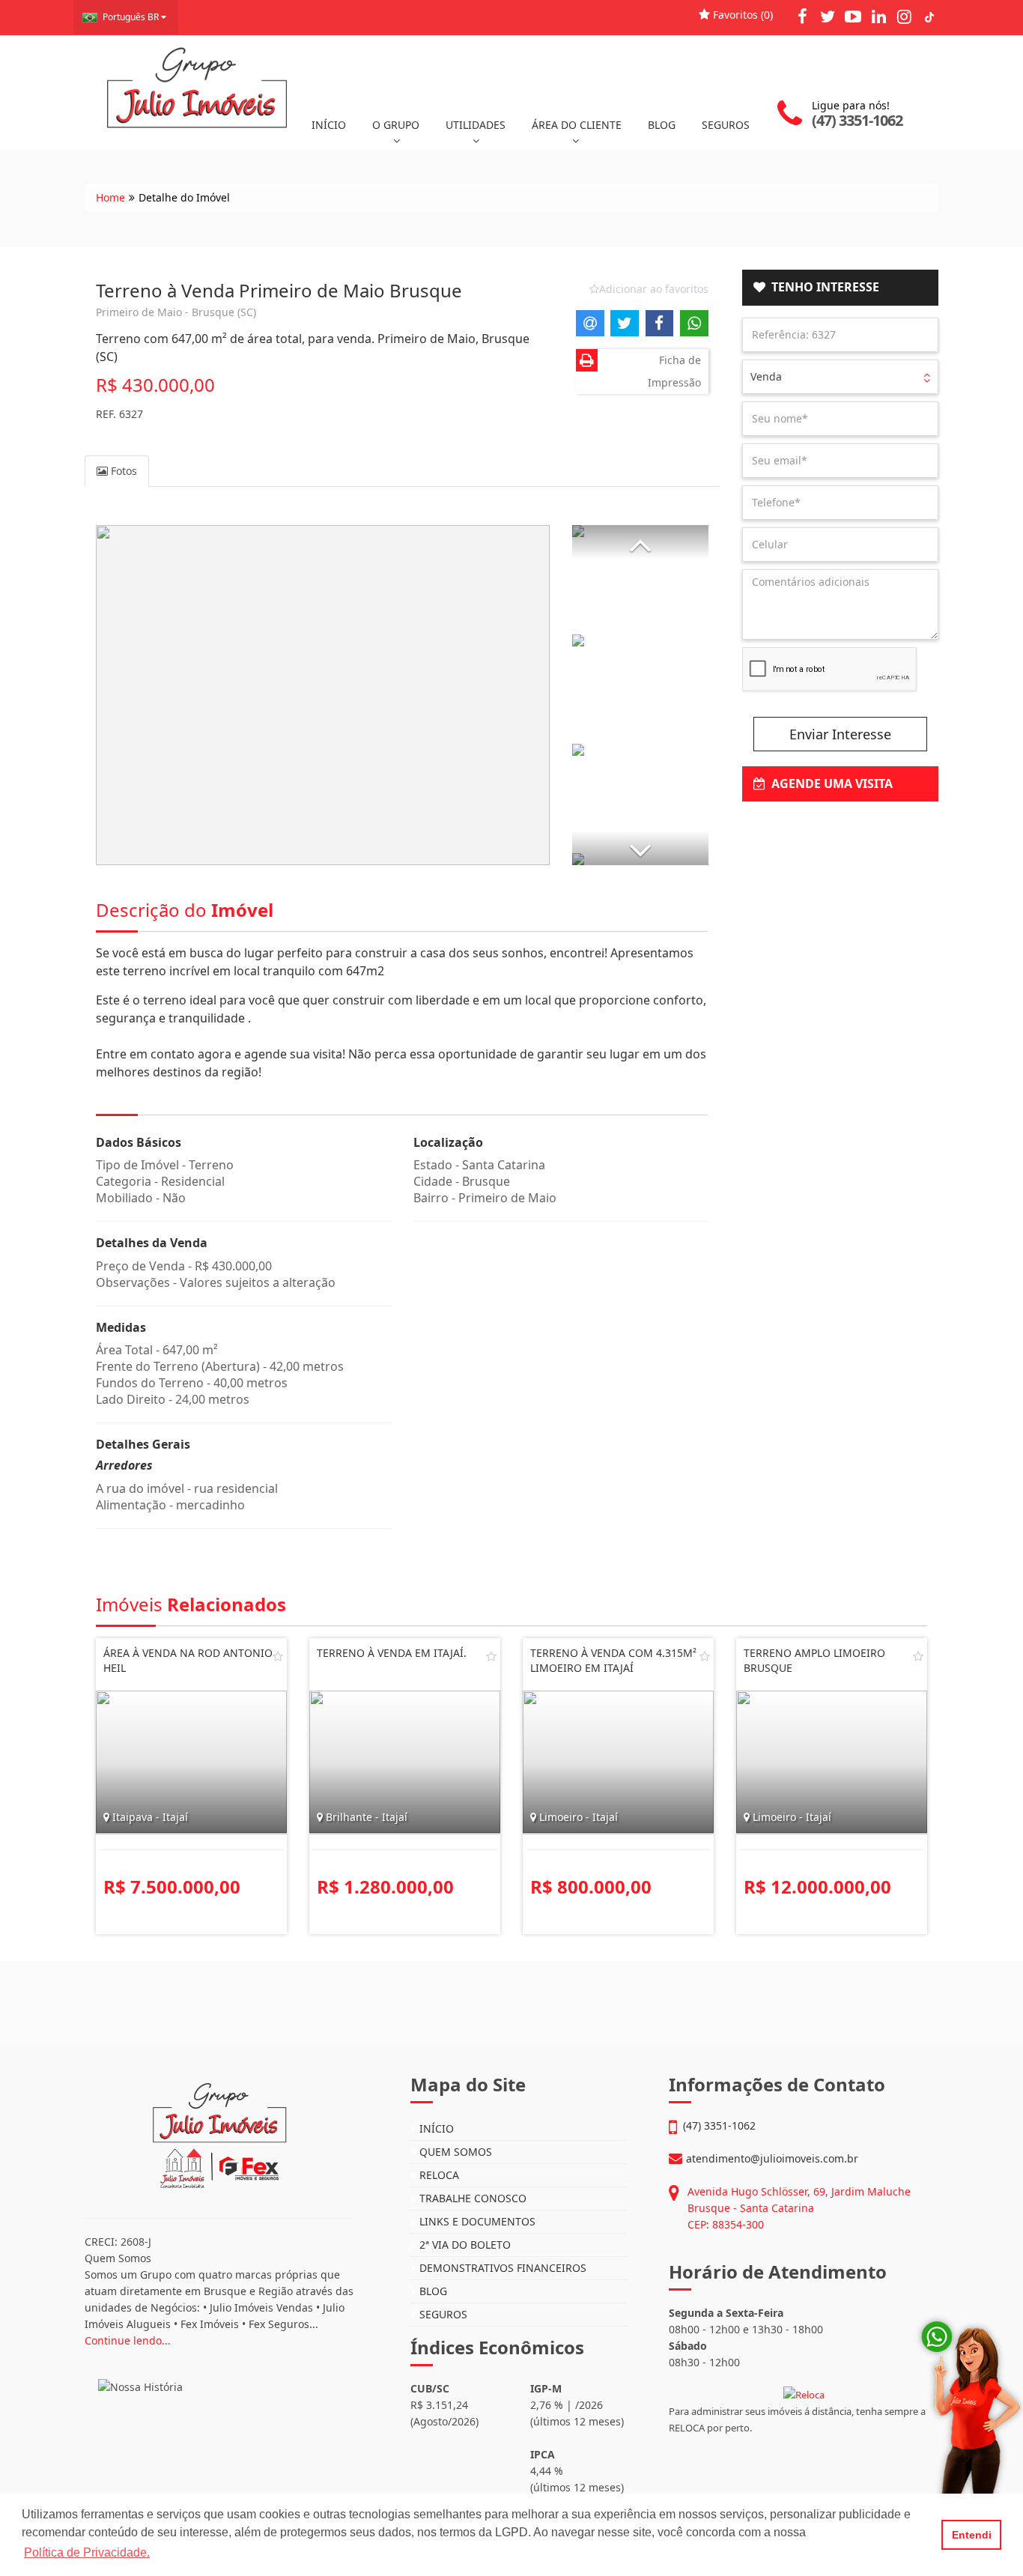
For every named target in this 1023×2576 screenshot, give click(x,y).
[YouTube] (853, 16)
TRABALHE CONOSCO (471, 2198)
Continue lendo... (128, 2340)
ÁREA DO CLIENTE (577, 125)
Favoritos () (741, 15)
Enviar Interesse (840, 734)
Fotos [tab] (122, 471)
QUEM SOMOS (454, 2152)
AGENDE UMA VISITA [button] (829, 784)
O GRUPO (396, 125)
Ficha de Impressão (674, 371)
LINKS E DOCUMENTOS (476, 2221)
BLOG (662, 125)
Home (110, 197)
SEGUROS (726, 125)
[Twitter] (828, 16)
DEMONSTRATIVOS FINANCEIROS (501, 2268)
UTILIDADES (476, 125)
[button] (640, 542)
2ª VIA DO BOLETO (464, 2245)
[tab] (841, 288)
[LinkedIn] (878, 16)
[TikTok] (929, 16)
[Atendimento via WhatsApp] (959, 2445)
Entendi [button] (972, 2535)
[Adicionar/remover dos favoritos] (278, 1656)
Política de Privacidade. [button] (87, 2552)
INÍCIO (329, 125)
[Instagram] (904, 16)
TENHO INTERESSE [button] (822, 287)
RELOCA (438, 2175)
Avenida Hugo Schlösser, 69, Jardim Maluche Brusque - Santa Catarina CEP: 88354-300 (799, 2208)
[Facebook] (802, 16)
